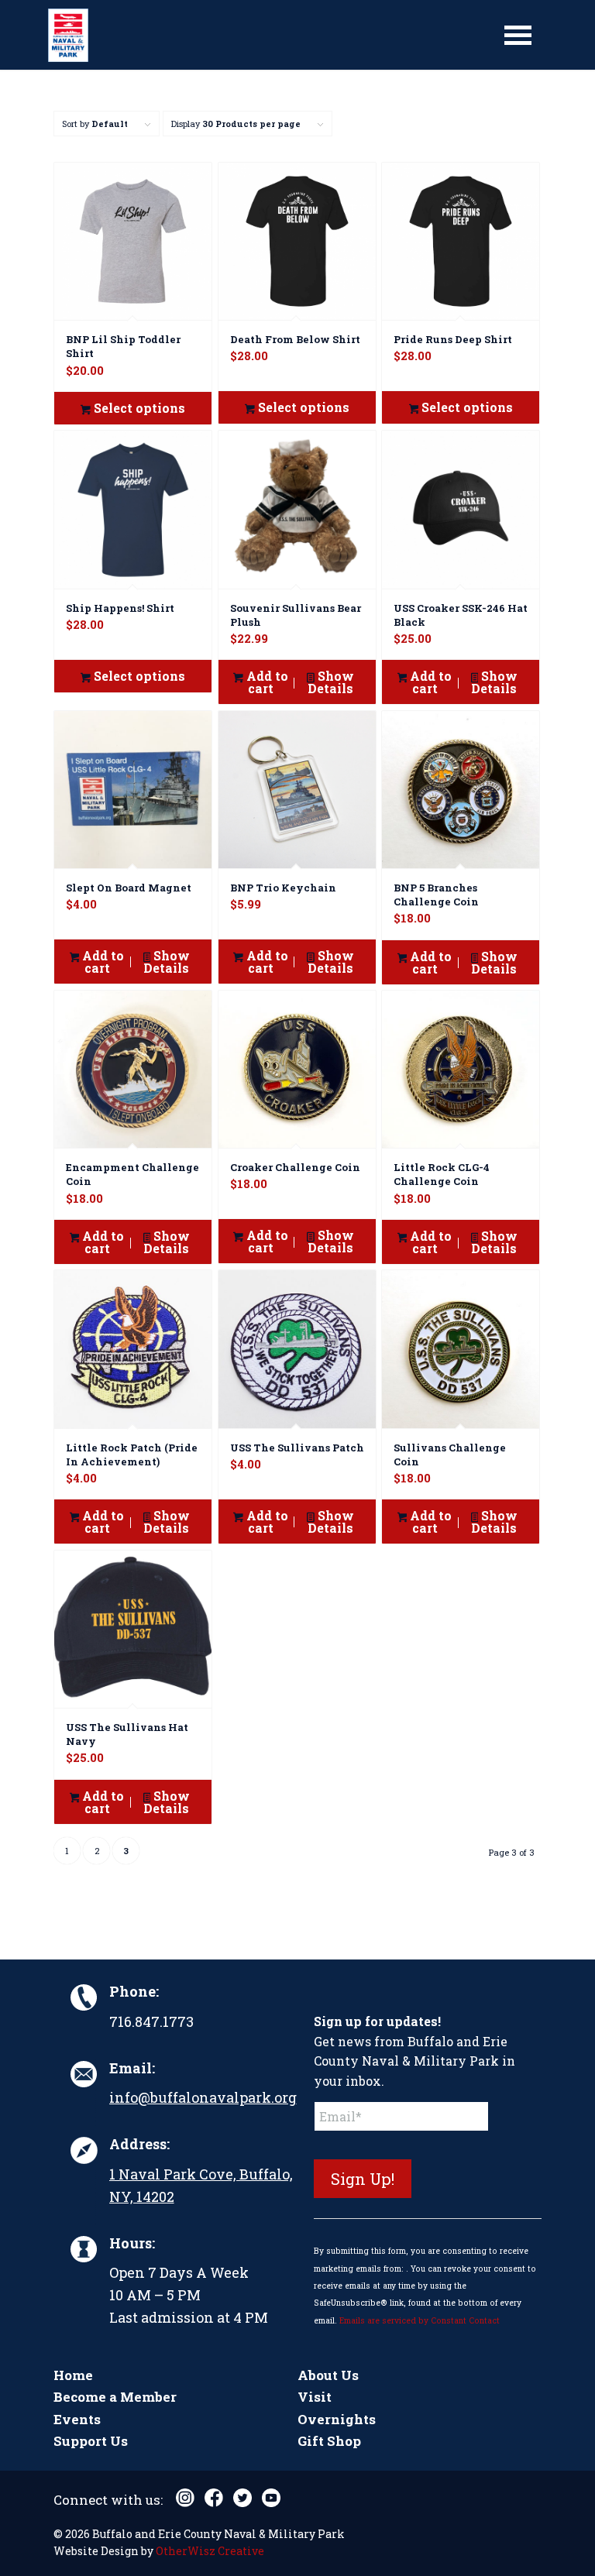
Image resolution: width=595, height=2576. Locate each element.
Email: (132, 2068)
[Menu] (518, 35)
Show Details (331, 682)
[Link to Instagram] (185, 2498)
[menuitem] (518, 35)
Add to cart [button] (266, 682)
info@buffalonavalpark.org (203, 2097)
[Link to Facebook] (214, 2498)
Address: (139, 2144)
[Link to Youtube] (271, 2498)
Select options (138, 408)
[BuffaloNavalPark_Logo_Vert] (68, 35)
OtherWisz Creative (210, 2551)
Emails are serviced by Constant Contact (420, 2320)
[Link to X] (242, 2498)
